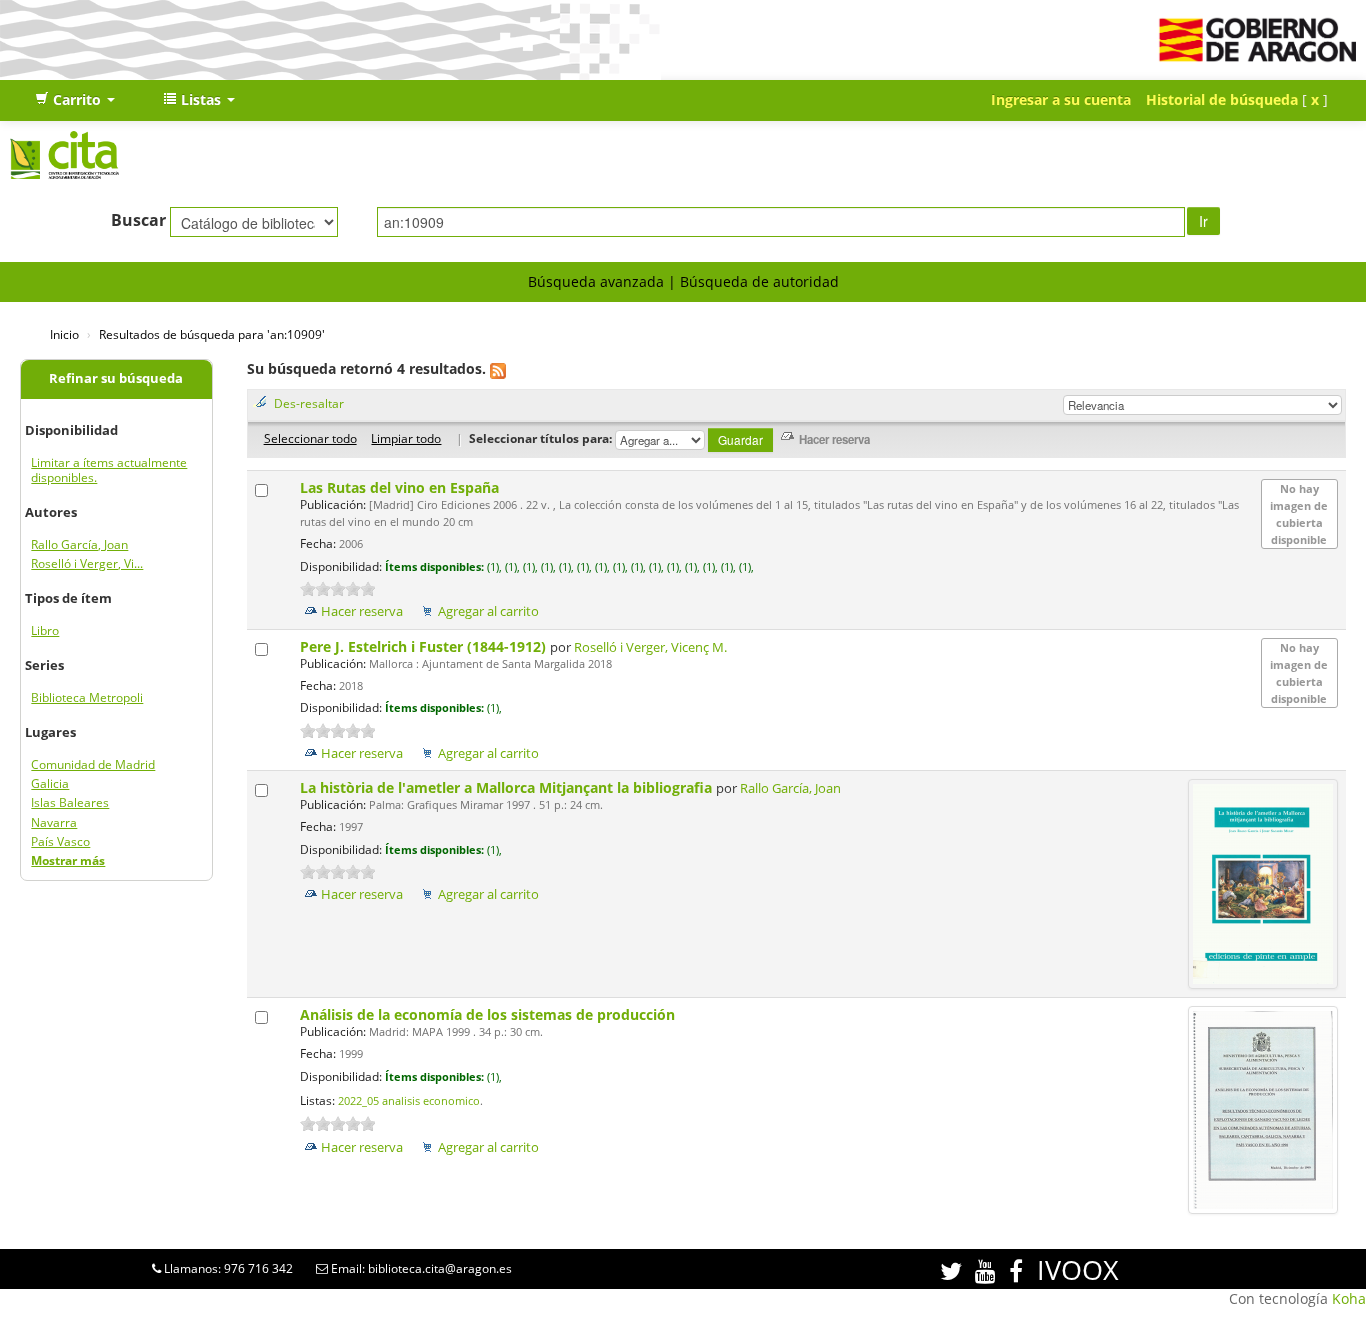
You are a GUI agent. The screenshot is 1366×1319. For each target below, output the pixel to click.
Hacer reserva (362, 611)
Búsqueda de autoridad (759, 281)
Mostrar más (68, 860)
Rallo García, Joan (79, 544)
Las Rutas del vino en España (401, 487)
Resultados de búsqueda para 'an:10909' (212, 334)
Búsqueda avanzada (596, 281)
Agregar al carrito (488, 611)
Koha (1349, 1298)
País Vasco (60, 841)
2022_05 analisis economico (409, 1101)
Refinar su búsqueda (116, 378)
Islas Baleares (70, 802)
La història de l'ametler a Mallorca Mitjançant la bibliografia (508, 787)
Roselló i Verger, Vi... (87, 563)
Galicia (50, 783)
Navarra (54, 822)
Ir (1203, 221)
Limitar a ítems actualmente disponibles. (109, 470)
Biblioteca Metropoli (87, 697)
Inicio (64, 334)
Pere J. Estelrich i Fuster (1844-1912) (425, 646)
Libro (45, 630)
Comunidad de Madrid (93, 764)
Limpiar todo (406, 438)
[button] (75, 100)
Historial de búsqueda (1222, 99)
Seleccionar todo (310, 438)
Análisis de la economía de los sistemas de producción (489, 1014)
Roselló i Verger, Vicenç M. (650, 647)
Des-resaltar (309, 403)
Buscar (138, 220)
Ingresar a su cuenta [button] (1061, 99)
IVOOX (1078, 1269)
